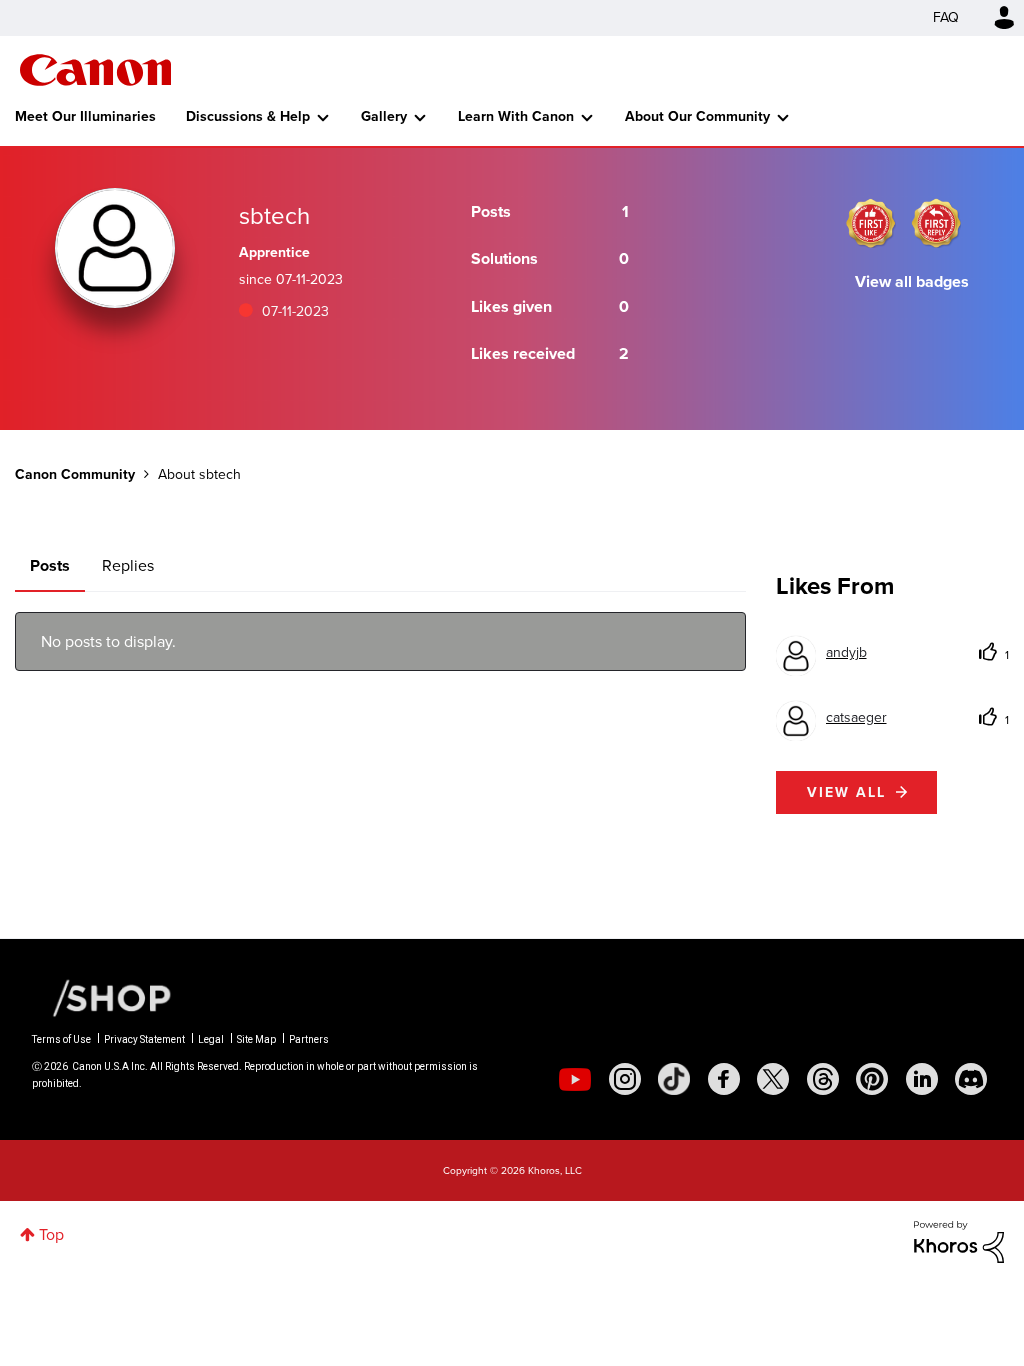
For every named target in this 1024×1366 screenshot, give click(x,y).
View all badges (912, 281)
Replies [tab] (128, 565)
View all (846, 792)
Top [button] (51, 1234)
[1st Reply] (936, 223)
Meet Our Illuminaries (85, 116)
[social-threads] (823, 1079)
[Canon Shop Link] (102, 997)
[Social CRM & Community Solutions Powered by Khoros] (959, 1240)
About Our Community (697, 116)
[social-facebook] (724, 1079)
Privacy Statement (144, 1039)
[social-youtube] (575, 1079)
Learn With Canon (516, 116)
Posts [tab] (50, 565)
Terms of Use (61, 1039)
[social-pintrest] (872, 1079)
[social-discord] (971, 1079)
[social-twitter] (773, 1079)
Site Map (256, 1039)
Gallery (384, 116)
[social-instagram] (625, 1079)
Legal (211, 1039)
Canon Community (95, 70)
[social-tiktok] (674, 1079)
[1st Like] (871, 223)
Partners (309, 1039)
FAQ (946, 17)
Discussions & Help (248, 116)
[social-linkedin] (922, 1079)
